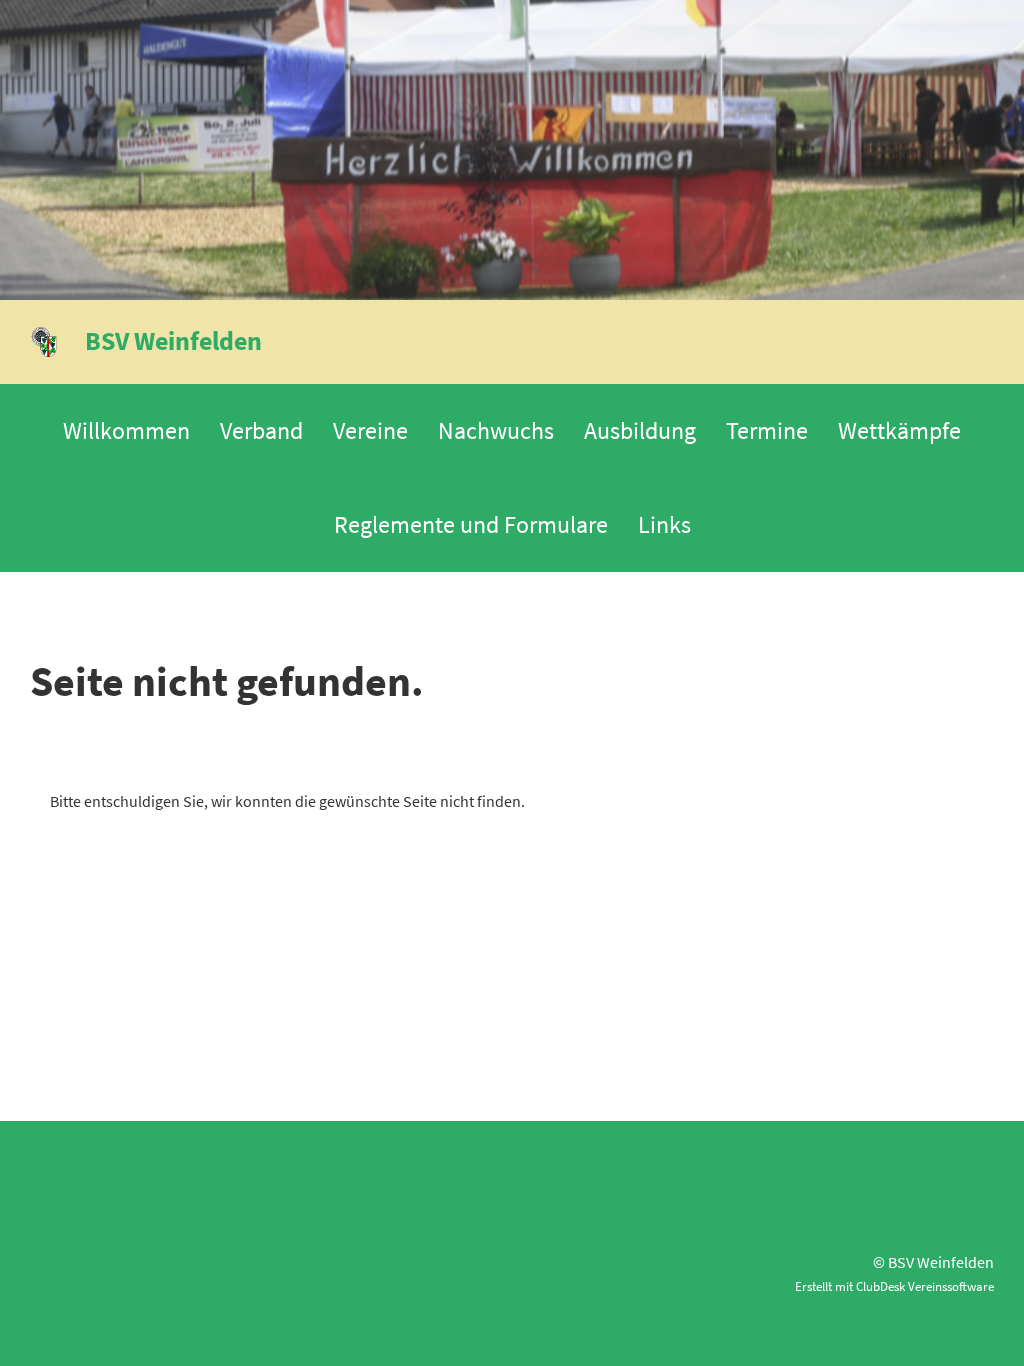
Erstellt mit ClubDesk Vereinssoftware (894, 1286)
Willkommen (126, 430)
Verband (261, 430)
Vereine (370, 430)
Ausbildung (640, 430)
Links (664, 524)
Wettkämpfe (899, 430)
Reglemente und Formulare (471, 524)
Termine (767, 430)
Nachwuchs (496, 430)
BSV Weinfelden (173, 340)
